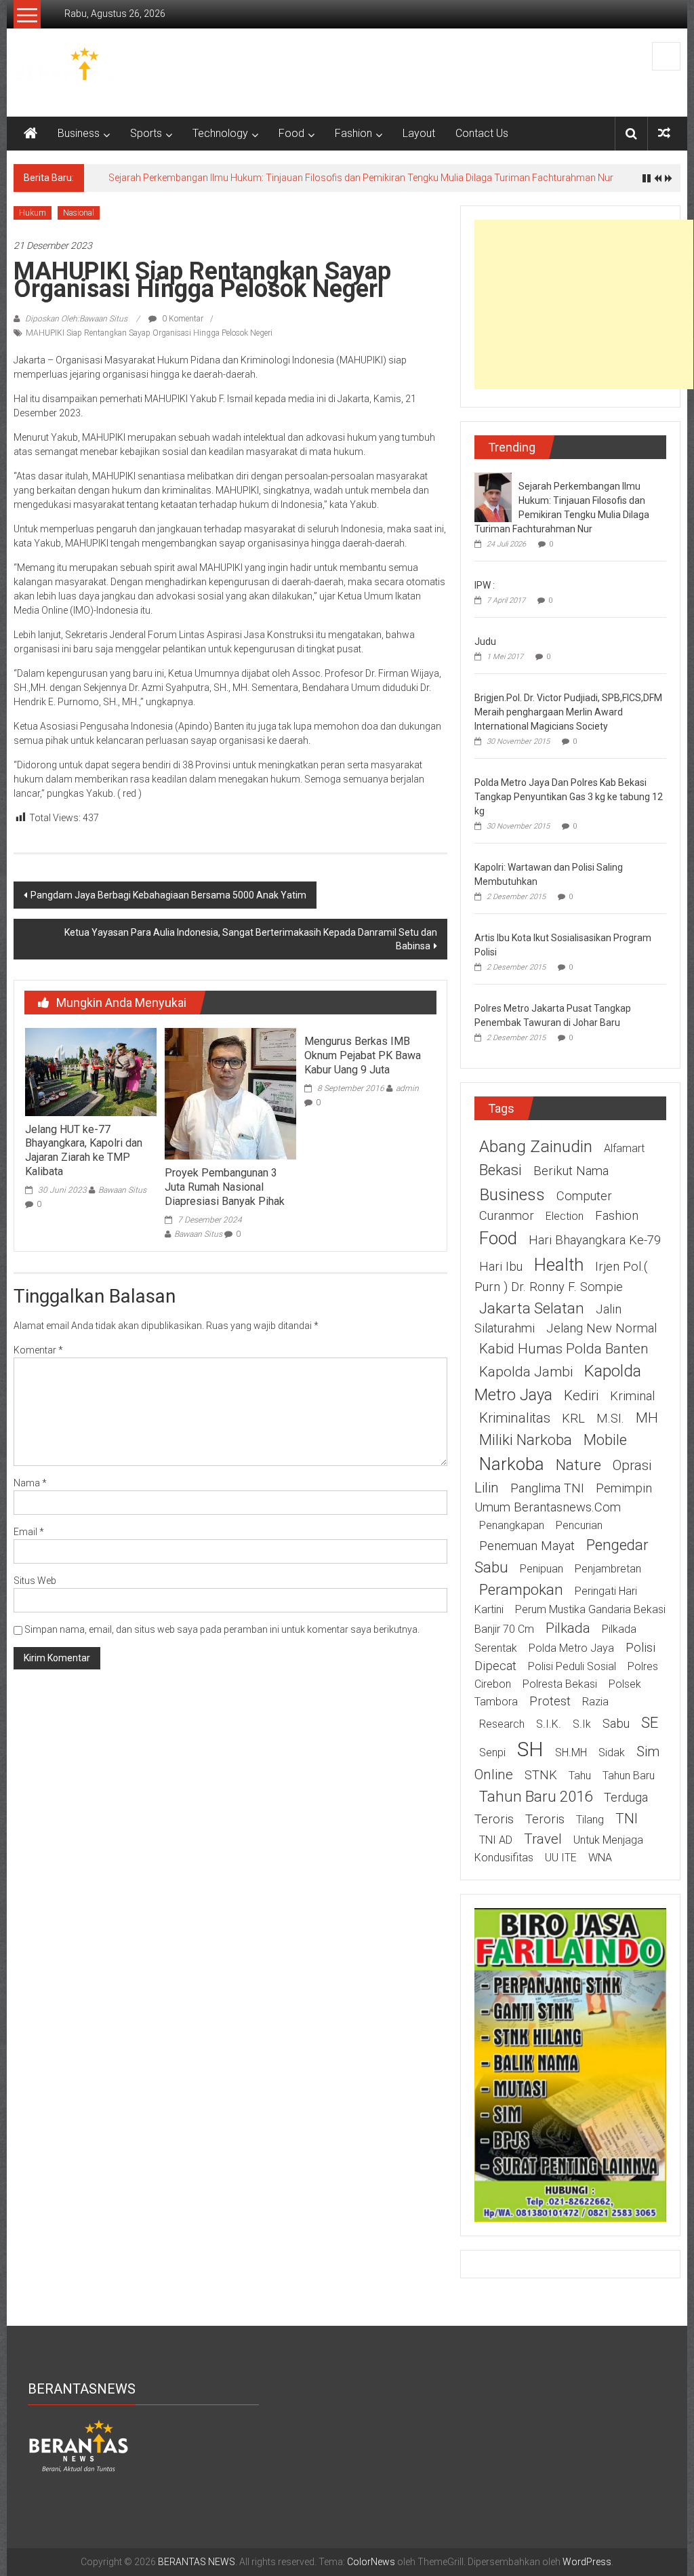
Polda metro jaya (571, 1648)
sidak (612, 1752)
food (498, 1238)
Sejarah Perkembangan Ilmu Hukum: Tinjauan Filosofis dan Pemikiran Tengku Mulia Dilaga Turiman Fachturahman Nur (361, 178)
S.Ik (582, 1724)
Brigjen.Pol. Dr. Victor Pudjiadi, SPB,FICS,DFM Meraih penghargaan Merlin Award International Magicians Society (568, 712)
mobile (605, 1440)
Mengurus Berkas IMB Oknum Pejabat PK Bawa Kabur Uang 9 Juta (363, 1055)
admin (407, 1088)
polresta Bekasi (560, 1684)
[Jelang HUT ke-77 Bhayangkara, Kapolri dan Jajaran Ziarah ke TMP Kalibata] (91, 1071)
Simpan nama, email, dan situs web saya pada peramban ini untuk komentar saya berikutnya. (222, 1629)
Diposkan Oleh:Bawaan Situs (76, 319)
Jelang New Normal (601, 1328)
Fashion (353, 133)
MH (647, 1418)
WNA (600, 1858)
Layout (419, 133)
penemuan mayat (527, 1546)
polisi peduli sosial (572, 1666)
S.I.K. (549, 1724)
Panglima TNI (547, 1488)
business (512, 1194)
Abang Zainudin (536, 1146)
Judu (485, 641)
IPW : (485, 585)
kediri (581, 1395)
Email (29, 1532)
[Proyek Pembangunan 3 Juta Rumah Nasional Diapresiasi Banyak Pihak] (230, 1093)
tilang (590, 1820)
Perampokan (521, 1589)
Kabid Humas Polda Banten (564, 1349)
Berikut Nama (571, 1171)
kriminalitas (515, 1418)
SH (530, 1749)
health (559, 1265)
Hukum (33, 213)
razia (595, 1702)
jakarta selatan (532, 1308)
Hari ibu (501, 1267)
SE (650, 1722)
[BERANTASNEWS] (79, 2445)
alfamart (624, 1148)
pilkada (568, 1628)
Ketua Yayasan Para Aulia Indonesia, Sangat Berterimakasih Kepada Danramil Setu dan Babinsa (251, 939)
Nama (30, 1483)
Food (291, 133)
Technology (220, 133)
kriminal (632, 1396)
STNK (541, 1775)
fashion (617, 1216)
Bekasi (501, 1170)
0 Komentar (182, 319)
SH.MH (571, 1752)
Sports (146, 133)
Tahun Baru (629, 1776)
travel (543, 1839)
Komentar (38, 1350)
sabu (616, 1724)
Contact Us (482, 133)
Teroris (545, 1819)
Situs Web (35, 1581)
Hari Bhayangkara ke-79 (595, 1240)
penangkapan (512, 1525)
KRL (573, 1419)
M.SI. (610, 1419)
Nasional (79, 213)
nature (578, 1465)
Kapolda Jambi (526, 1372)
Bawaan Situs (122, 1190)
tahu (580, 1776)
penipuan (542, 1569)
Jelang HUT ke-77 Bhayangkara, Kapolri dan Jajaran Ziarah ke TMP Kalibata (84, 1150)
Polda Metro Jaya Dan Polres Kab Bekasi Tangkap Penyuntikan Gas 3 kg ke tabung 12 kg (569, 797)
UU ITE (561, 1858)
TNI (627, 1819)
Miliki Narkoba (526, 1440)
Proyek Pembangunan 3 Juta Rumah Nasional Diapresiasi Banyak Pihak (225, 1187)
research (502, 1724)
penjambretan (608, 1569)
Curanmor (507, 1216)
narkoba (512, 1464)
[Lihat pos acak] (664, 133)
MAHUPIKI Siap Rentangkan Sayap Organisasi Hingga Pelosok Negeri (149, 333)
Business (79, 133)
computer (584, 1196)
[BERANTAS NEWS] (30, 134)
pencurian (579, 1525)
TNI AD (496, 1840)
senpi (492, 1752)
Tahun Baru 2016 (536, 1796)
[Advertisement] (584, 304)
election (565, 1216)
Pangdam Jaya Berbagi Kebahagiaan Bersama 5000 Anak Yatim (168, 895)
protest (550, 1701)
